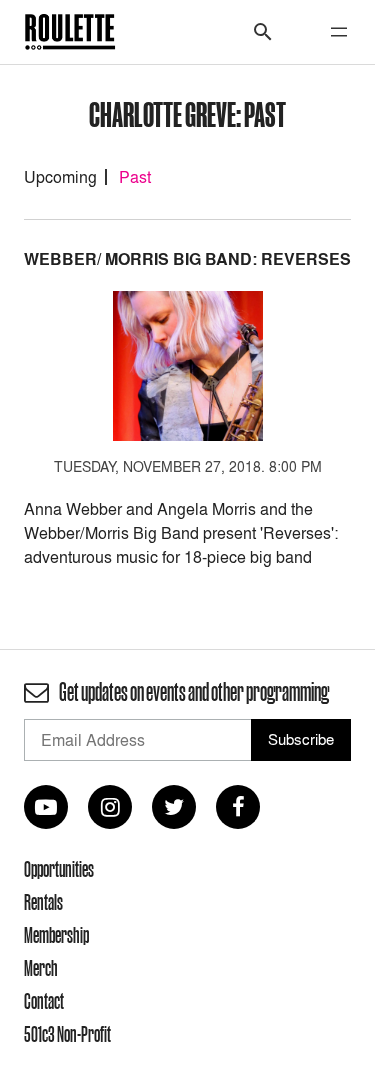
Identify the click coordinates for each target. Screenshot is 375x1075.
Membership (56, 935)
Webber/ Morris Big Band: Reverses (187, 259)
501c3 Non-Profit (67, 1034)
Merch (41, 968)
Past (135, 177)
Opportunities (59, 869)
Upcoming (60, 177)
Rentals (43, 902)
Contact (44, 1001)
